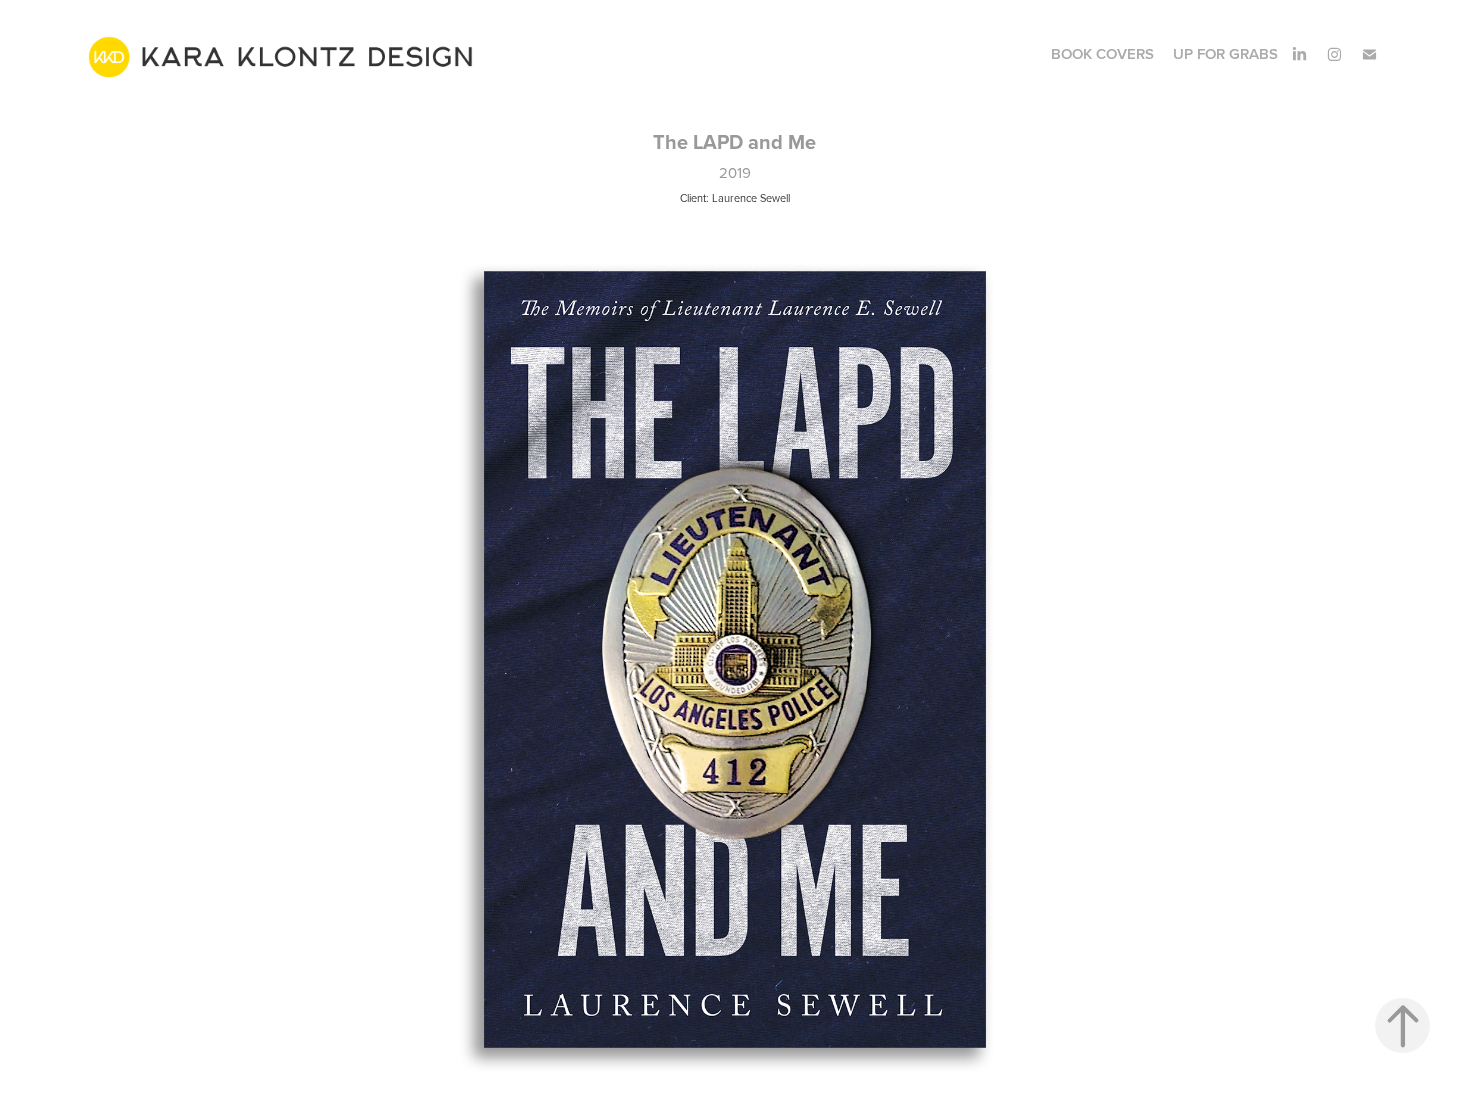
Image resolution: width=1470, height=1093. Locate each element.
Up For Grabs (1225, 53)
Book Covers (1102, 53)
